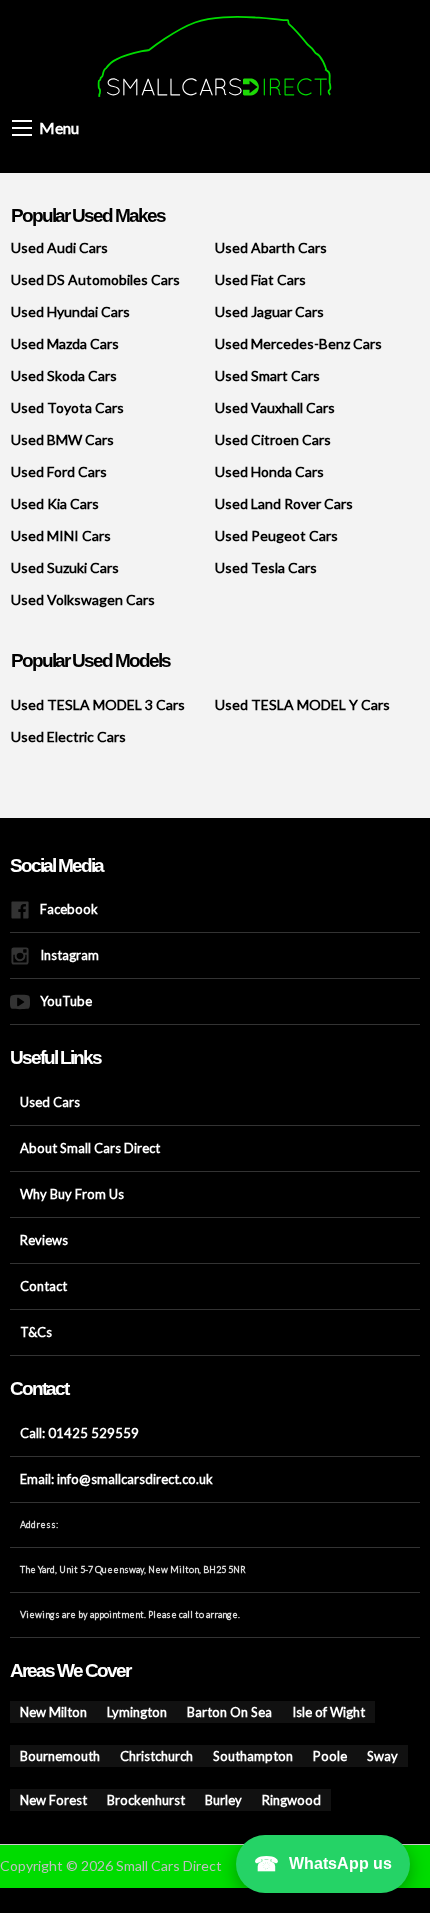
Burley (34, 1801)
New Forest (286, 1757)
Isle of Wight (269, 1713)
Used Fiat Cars (260, 279)
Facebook (60, 909)
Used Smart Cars (267, 375)
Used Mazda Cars (65, 343)
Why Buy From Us (58, 1194)
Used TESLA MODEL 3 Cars (98, 704)
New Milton (46, 1713)
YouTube (57, 1001)
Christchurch (48, 1757)
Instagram (62, 955)
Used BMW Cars (62, 439)
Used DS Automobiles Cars (95, 279)
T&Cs (30, 1332)
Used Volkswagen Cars (83, 599)
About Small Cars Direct (71, 1148)
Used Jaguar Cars (269, 311)
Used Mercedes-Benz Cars (298, 343)
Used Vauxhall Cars (275, 407)
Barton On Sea (190, 1713)
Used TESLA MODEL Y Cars (302, 704)
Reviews (39, 1240)
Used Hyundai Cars (70, 311)
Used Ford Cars (59, 471)
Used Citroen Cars (273, 439)
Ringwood (90, 1801)
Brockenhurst (362, 1757)
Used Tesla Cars (266, 567)
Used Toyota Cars (67, 407)
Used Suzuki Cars (65, 567)
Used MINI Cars (61, 535)
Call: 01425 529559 (59, 1433)
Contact (37, 1286)
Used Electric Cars (68, 736)
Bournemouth (347, 1713)
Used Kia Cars (55, 503)
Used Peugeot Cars (276, 535)
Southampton (125, 1757)
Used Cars (42, 1102)
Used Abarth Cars (271, 247)
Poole (186, 1757)
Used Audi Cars (59, 247)
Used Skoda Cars (64, 375)
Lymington (116, 1713)
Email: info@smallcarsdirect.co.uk (92, 1479)
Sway (229, 1757)
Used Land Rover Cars (284, 503)
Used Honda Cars (269, 471)
